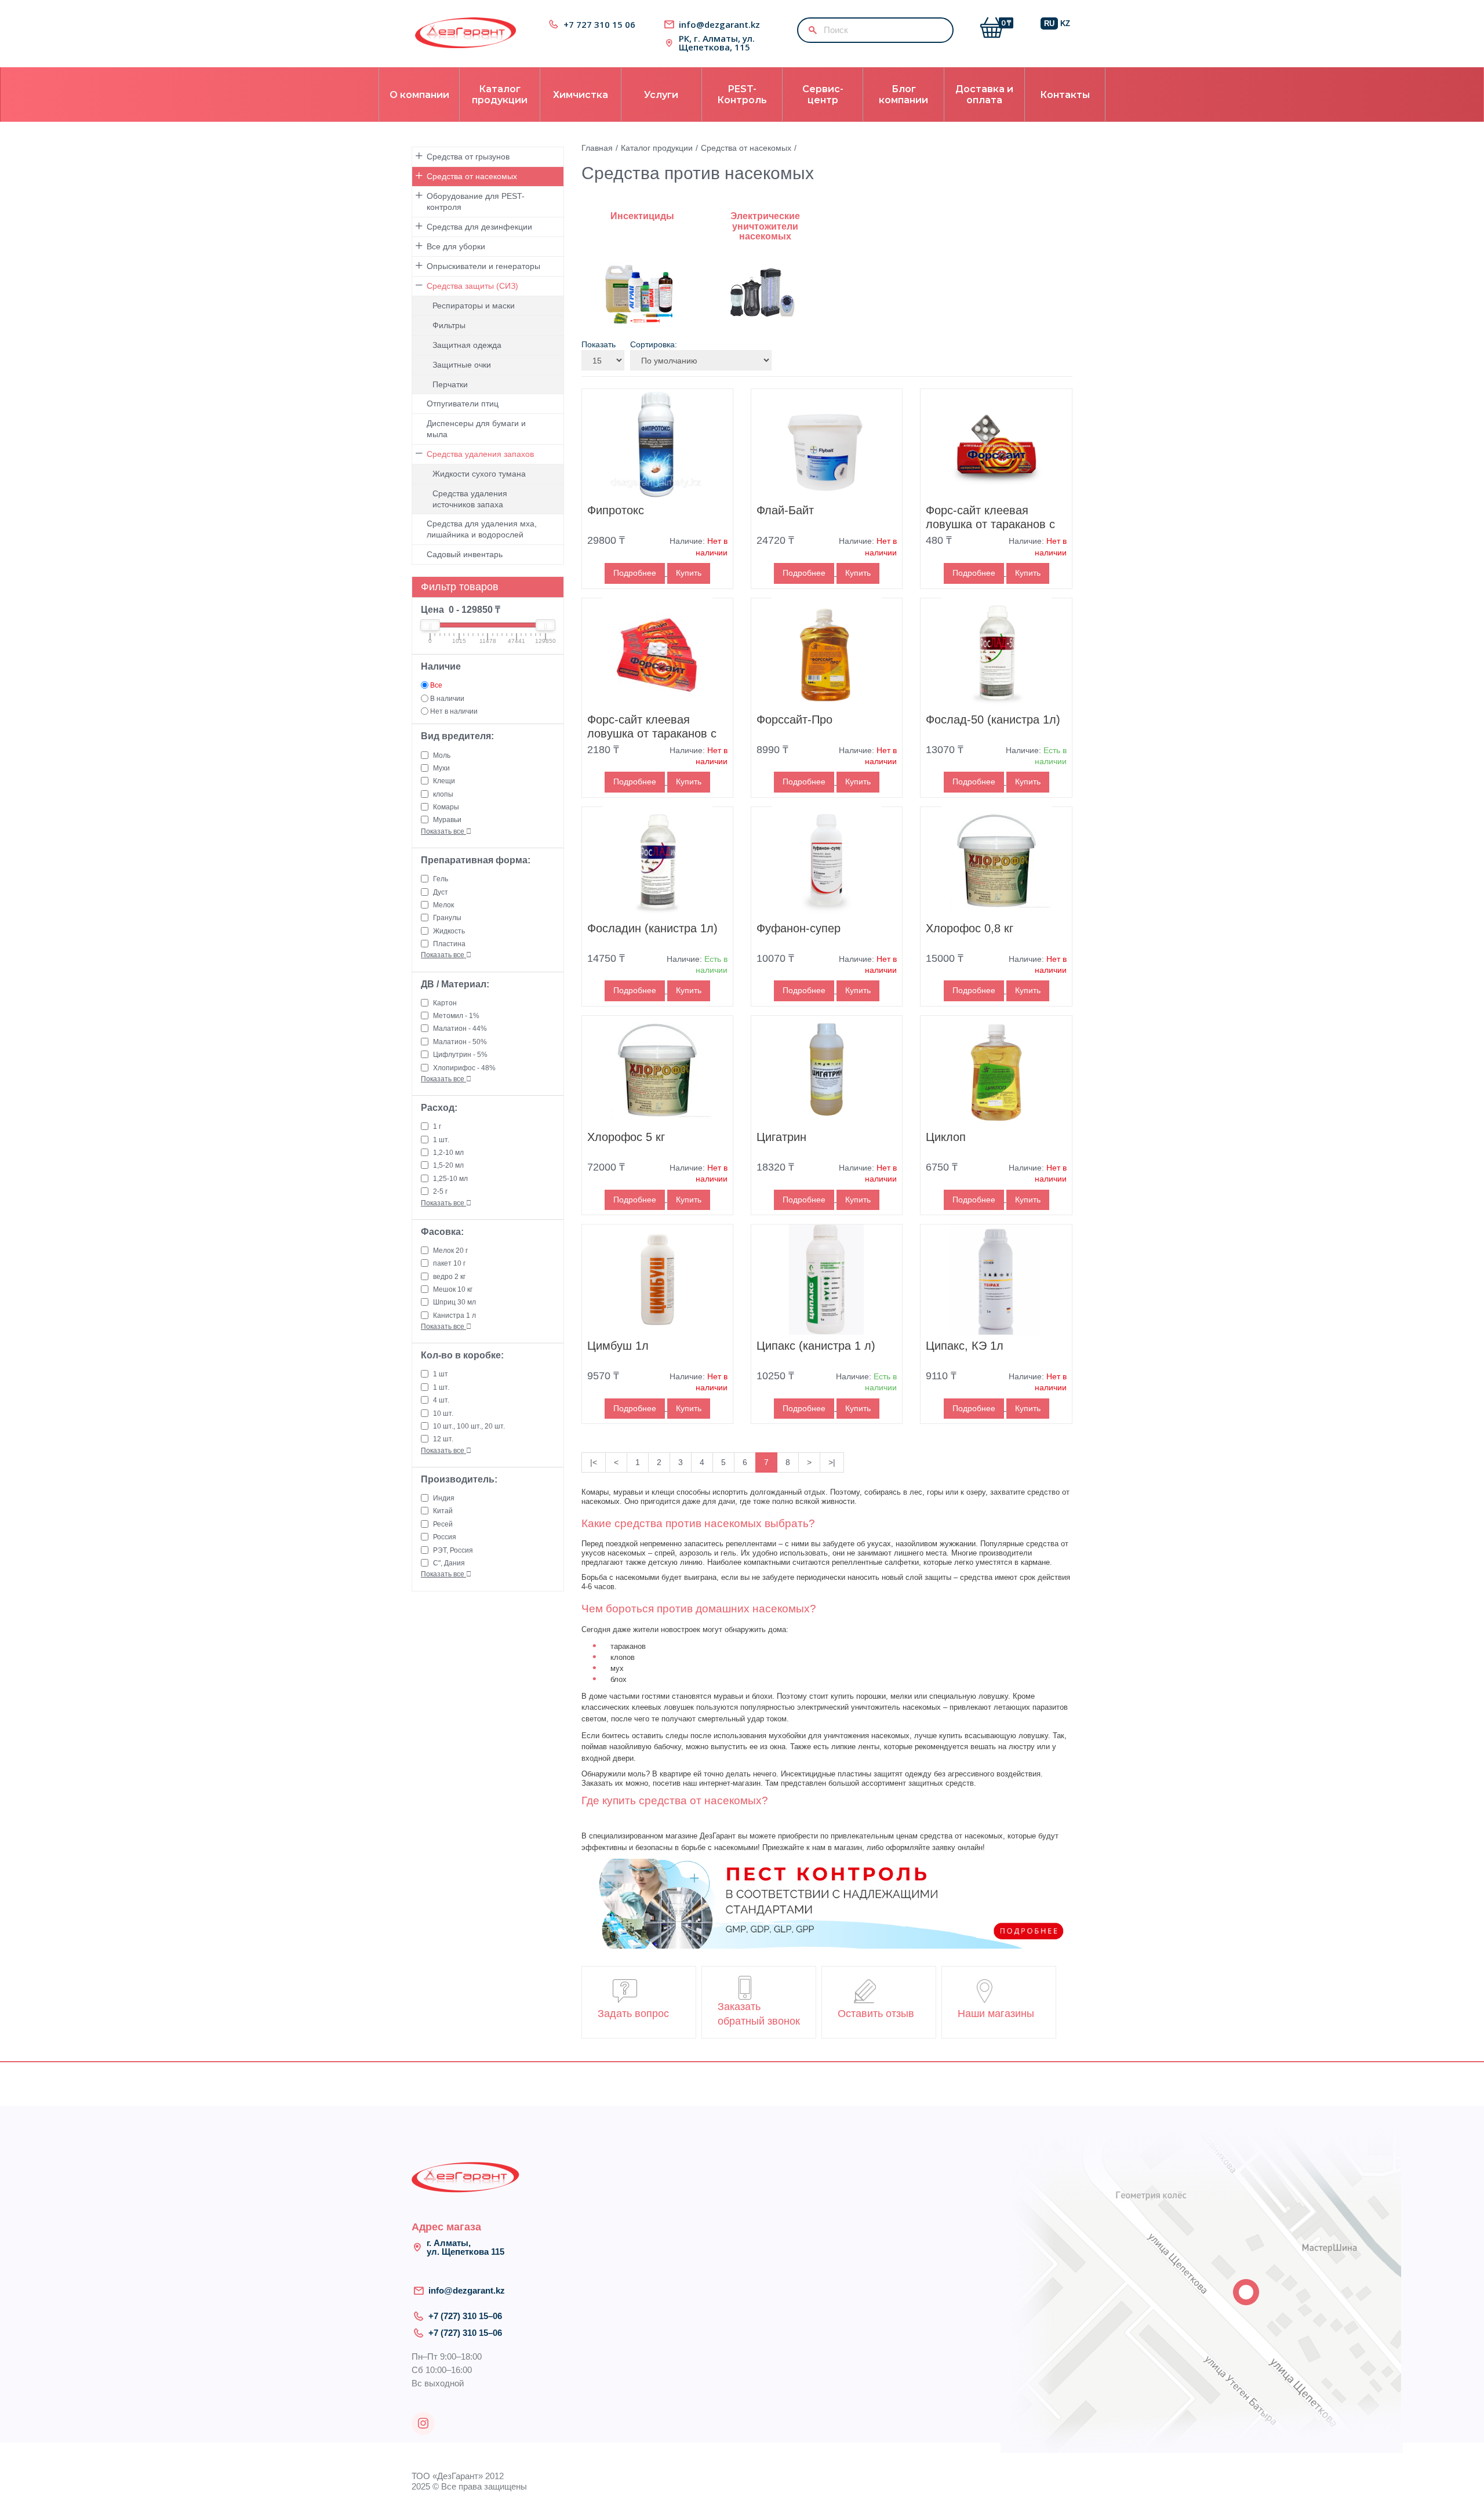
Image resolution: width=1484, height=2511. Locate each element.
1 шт (441, 1374)
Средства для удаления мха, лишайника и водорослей (482, 529)
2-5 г (440, 1191)
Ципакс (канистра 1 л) (816, 1346)
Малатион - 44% (460, 1029)
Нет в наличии (454, 711)
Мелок (443, 905)
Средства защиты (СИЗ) (472, 286)
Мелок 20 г (450, 1251)
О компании (419, 95)
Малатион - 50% (460, 1042)
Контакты (1065, 95)
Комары (446, 807)
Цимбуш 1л (618, 1346)
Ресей (443, 1524)
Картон (445, 1003)
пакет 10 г (449, 1263)
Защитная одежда (467, 345)
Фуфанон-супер (799, 928)
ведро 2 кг (449, 1277)
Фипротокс (616, 510)
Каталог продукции (500, 95)
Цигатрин (781, 1137)
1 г (437, 1127)
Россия (445, 1537)
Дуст (441, 892)
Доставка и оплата (984, 95)
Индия (444, 1498)
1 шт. (441, 1140)
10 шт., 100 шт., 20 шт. (469, 1426)
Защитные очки (462, 365)
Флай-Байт (785, 510)
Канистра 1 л (454, 1316)
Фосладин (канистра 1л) (652, 928)
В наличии (447, 699)
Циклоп (946, 1137)
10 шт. (443, 1413)
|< (594, 1462)
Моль (442, 755)
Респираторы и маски (474, 306)
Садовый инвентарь (465, 554)
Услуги (661, 95)
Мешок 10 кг (453, 1289)
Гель (441, 879)
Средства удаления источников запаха (470, 499)
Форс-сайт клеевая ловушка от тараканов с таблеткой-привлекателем (996, 524)
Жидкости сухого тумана (479, 474)
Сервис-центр (823, 95)
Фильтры (449, 325)
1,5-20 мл (448, 1165)
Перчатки (450, 384)
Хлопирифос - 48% (464, 1068)
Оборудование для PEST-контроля (476, 201)
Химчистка (581, 95)
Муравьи (447, 820)
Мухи (441, 768)
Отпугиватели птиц (463, 404)
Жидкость (449, 931)
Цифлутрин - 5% (460, 1055)
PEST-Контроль (742, 95)
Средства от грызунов (468, 157)
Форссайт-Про (794, 719)
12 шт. (443, 1439)
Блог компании (903, 95)
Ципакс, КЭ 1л (965, 1346)
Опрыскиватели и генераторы (483, 266)
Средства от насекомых (472, 176)
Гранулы (447, 918)
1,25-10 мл (450, 1179)
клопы (443, 794)
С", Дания (449, 1563)
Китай (443, 1511)
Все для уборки (456, 246)
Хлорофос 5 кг (626, 1137)
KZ (1065, 23)
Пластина (449, 944)
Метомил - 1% (456, 1016)
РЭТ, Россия (453, 1550)
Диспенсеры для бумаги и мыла (476, 429)
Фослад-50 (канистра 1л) (993, 719)
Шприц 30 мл (454, 1302)
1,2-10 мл (448, 1153)
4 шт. (441, 1400)
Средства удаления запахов (480, 454)
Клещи (444, 781)
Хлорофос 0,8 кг (970, 928)
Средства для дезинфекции (479, 227)
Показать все (443, 831)
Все (436, 685)
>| (832, 1462)
